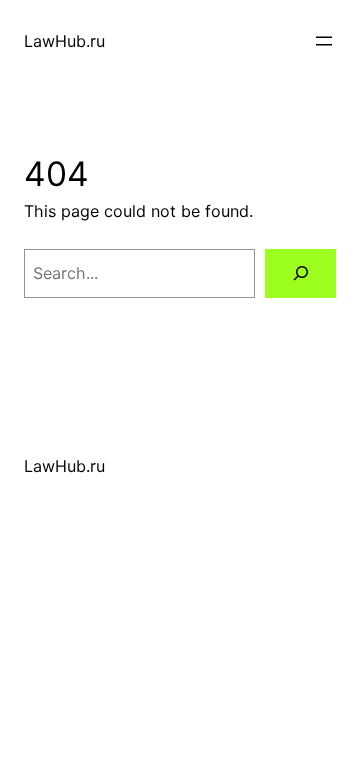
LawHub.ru (64, 41)
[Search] (300, 273)
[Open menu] (324, 41)
